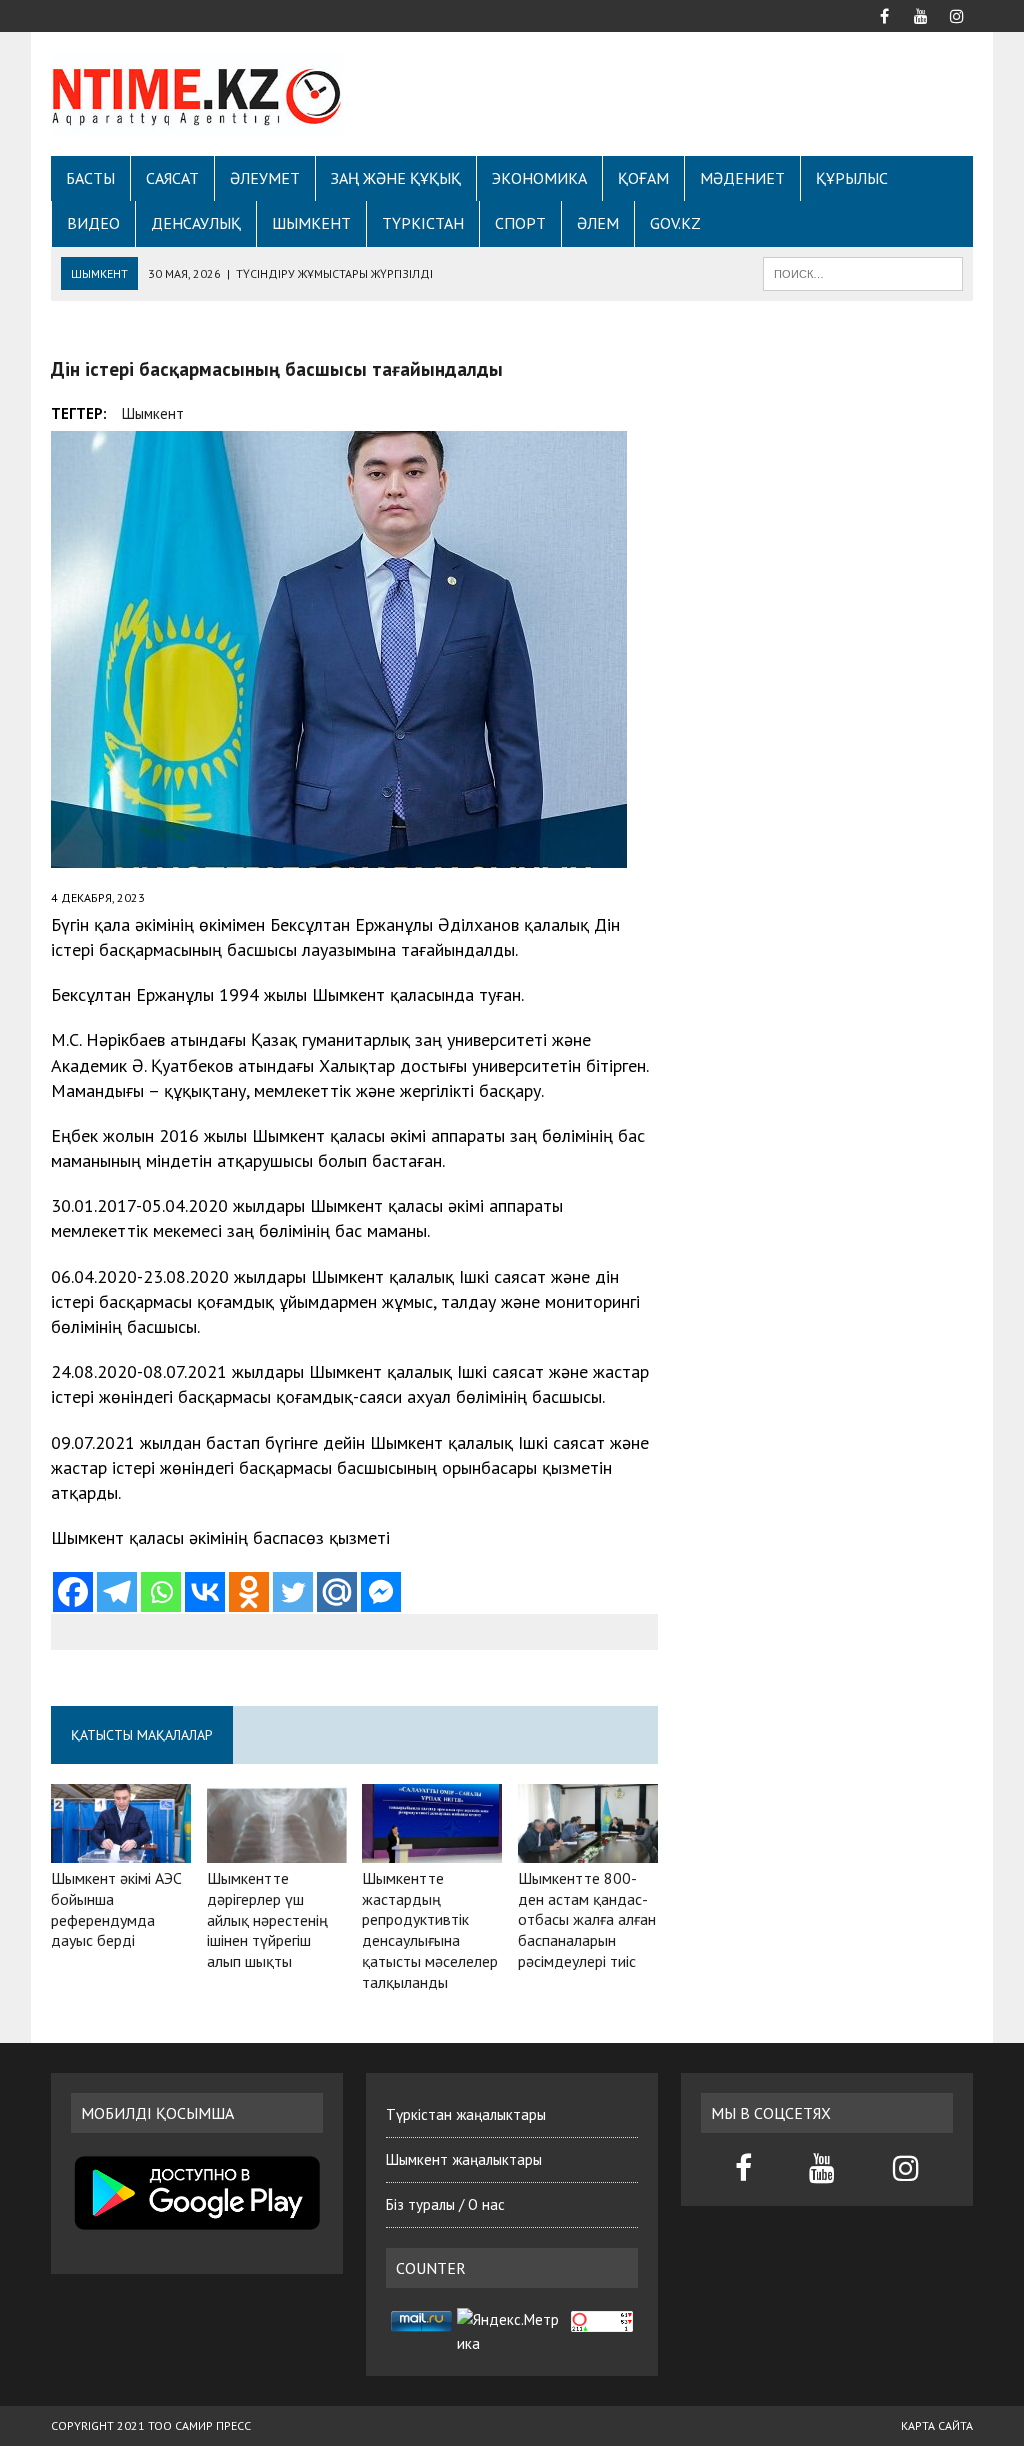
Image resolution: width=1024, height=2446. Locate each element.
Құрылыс (852, 178)
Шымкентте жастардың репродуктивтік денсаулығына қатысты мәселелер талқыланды (430, 1930)
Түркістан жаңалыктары (466, 2114)
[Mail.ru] (337, 1592)
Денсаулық (196, 223)
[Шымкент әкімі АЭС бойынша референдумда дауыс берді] (121, 1849)
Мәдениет (742, 178)
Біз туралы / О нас (445, 2204)
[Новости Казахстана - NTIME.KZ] (197, 94)
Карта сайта (937, 2425)
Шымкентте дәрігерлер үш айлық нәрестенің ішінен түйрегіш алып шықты (267, 1919)
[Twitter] (293, 1592)
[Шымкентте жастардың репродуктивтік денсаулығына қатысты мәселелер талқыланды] (432, 1849)
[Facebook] (73, 1592)
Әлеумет (265, 178)
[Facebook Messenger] (381, 1592)
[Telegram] (117, 1592)
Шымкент (311, 223)
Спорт (520, 223)
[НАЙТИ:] (863, 272)
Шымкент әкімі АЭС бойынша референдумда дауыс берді (116, 1909)
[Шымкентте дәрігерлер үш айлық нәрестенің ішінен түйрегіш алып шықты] (277, 1849)
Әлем (598, 223)
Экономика (539, 178)
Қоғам (643, 178)
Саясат (172, 178)
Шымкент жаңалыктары (464, 2159)
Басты (90, 178)
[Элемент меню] (885, 14)
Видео (93, 223)
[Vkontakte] (205, 1592)
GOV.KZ (675, 223)
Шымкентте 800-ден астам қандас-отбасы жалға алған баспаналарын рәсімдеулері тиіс (587, 1919)
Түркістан (423, 223)
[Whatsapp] (161, 1592)
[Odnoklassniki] (249, 1592)
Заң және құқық (396, 178)
